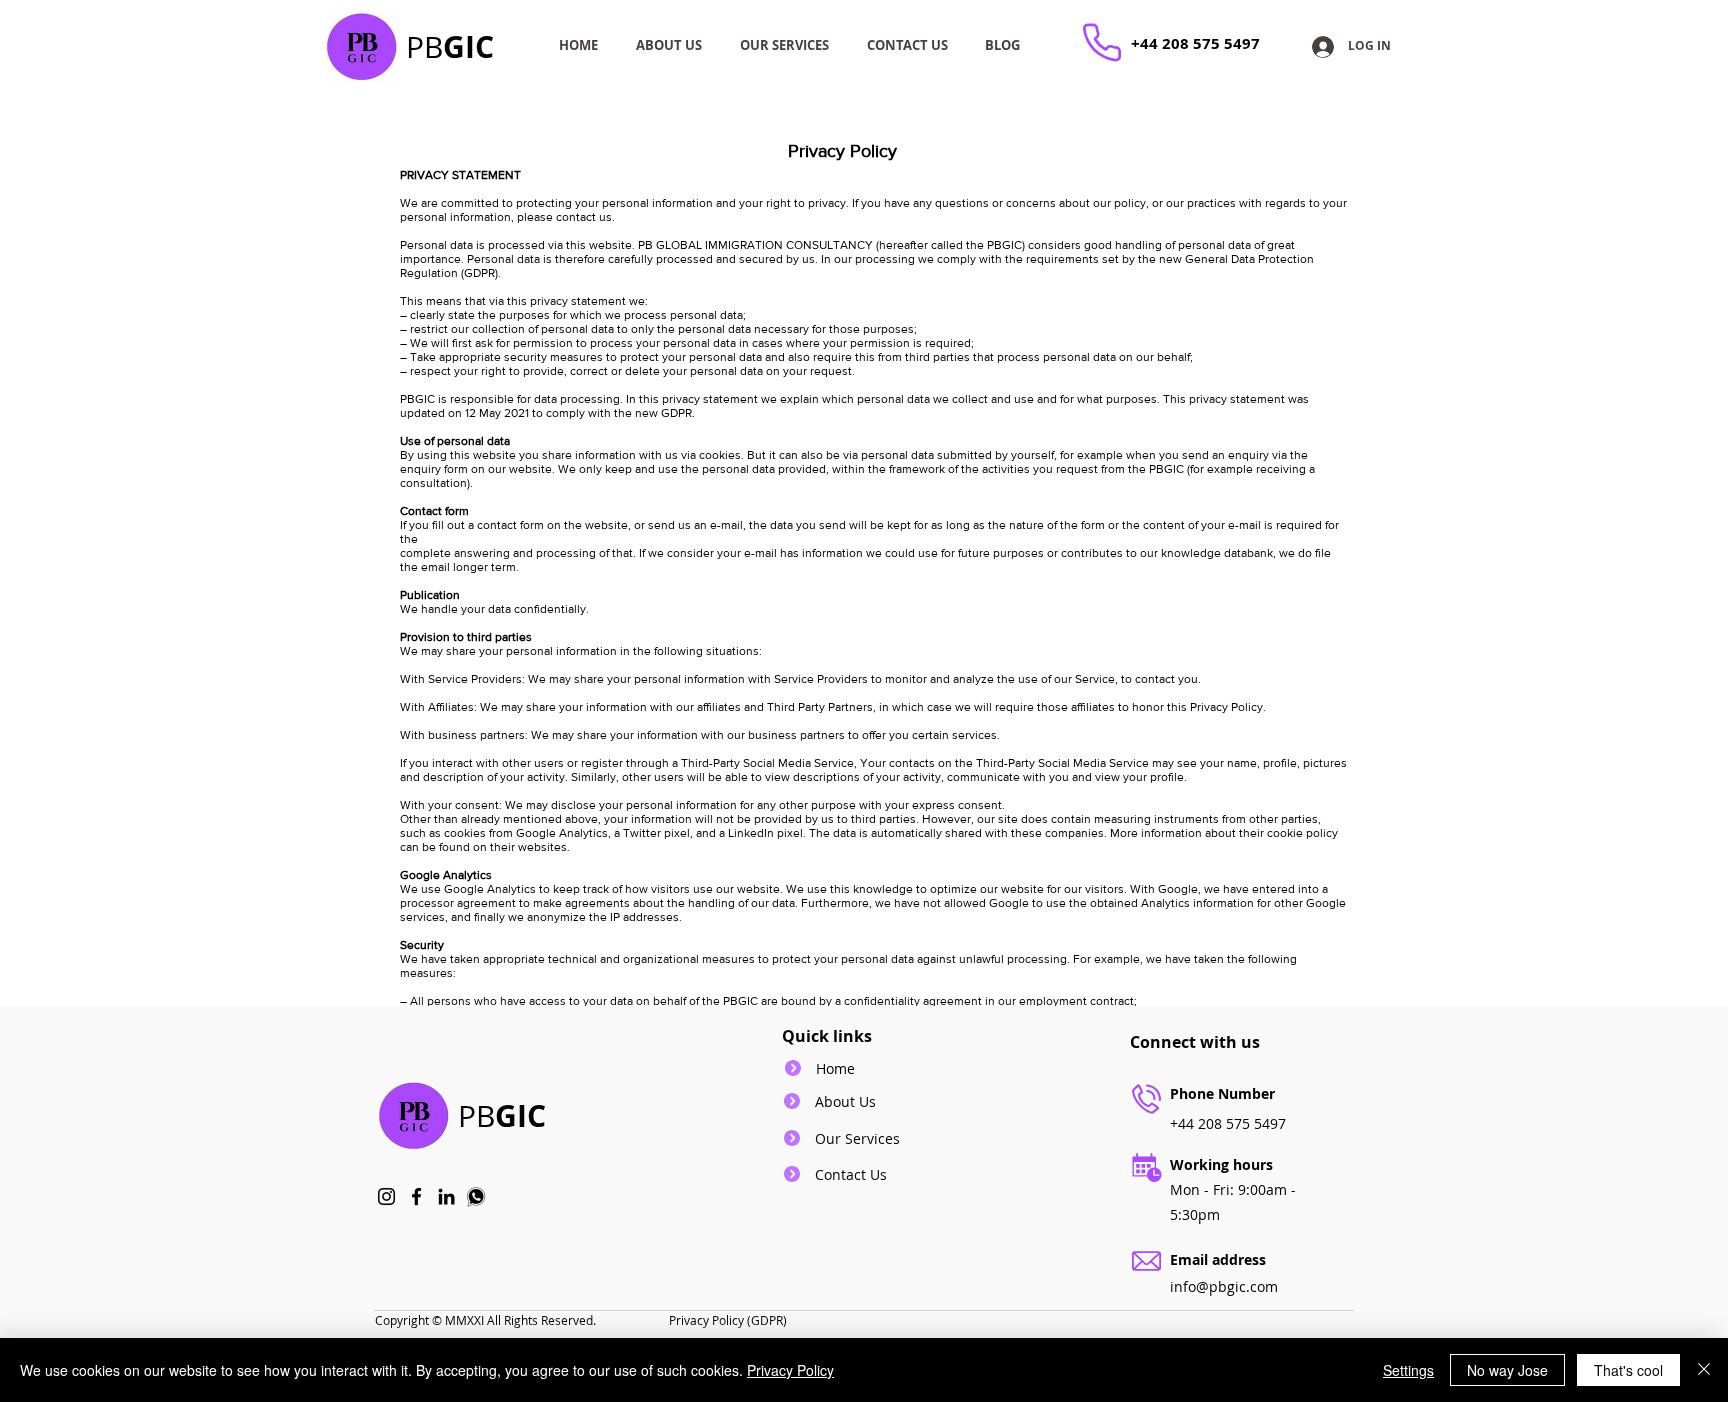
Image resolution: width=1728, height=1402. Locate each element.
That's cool (1628, 1370)
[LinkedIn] (446, 1196)
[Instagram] (386, 1196)
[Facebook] (416, 1196)
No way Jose (1507, 1370)
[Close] (1704, 1370)
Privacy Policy (790, 1370)
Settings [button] (1408, 1370)
